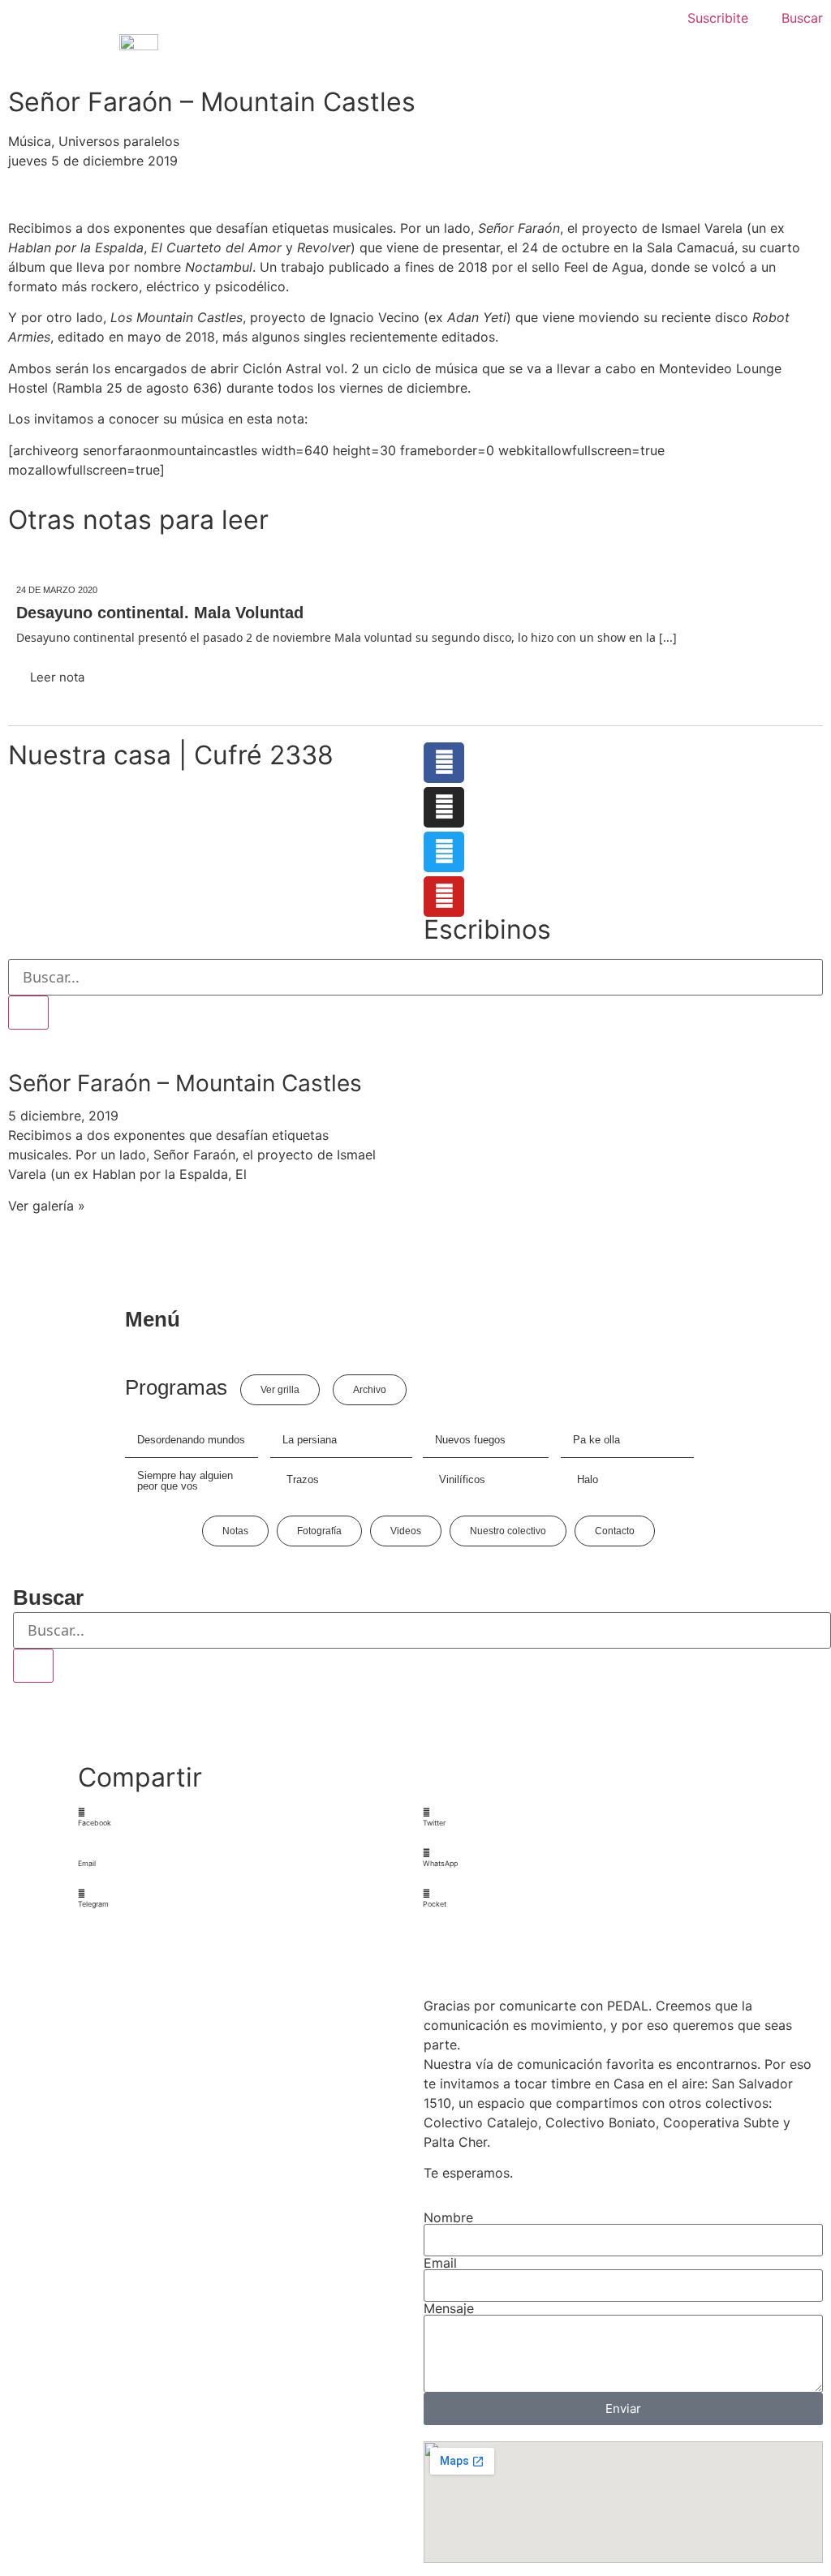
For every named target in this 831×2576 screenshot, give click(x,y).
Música (30, 141)
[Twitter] (444, 852)
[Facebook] (444, 763)
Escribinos (487, 929)
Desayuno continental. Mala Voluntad (160, 613)
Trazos (303, 1479)
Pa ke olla (596, 1440)
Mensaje (449, 2308)
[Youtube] (444, 897)
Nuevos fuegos (470, 1440)
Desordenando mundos (191, 1440)
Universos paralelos (119, 141)
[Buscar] (28, 1013)
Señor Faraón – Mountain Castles (185, 1083)
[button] (243, 1818)
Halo (588, 1479)
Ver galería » (47, 1206)
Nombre (448, 2217)
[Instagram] (444, 807)
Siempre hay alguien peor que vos (185, 1481)
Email (440, 2263)
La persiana (310, 1440)
